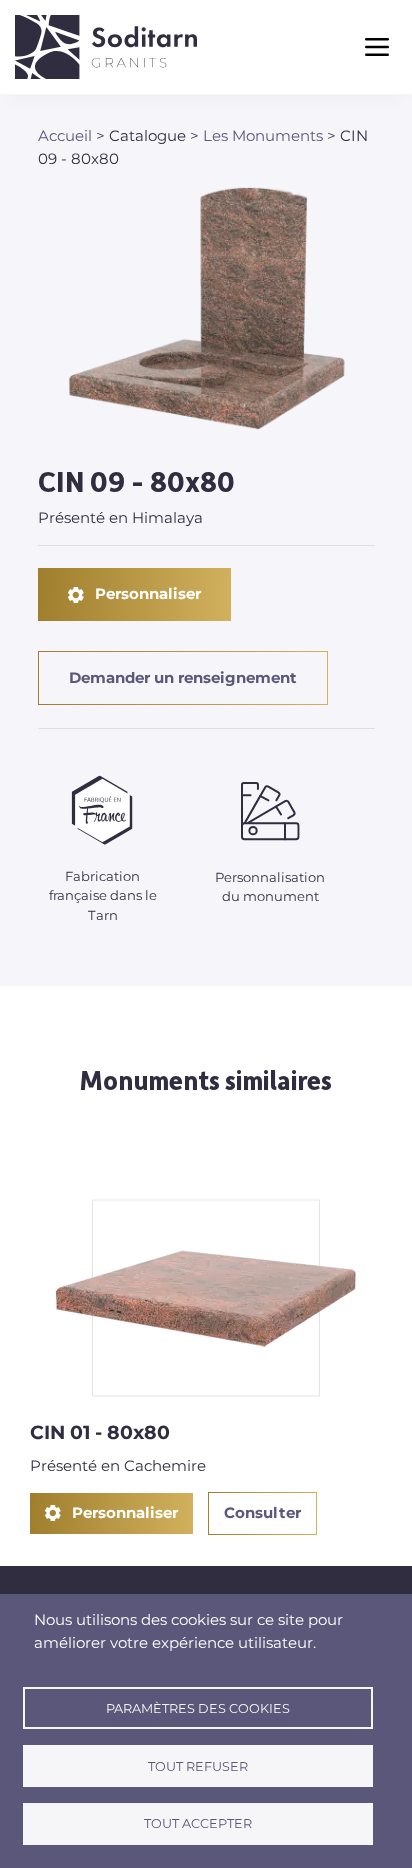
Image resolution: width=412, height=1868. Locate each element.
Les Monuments (263, 135)
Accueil (65, 135)
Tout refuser (198, 1766)
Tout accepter (198, 1823)
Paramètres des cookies (198, 1708)
